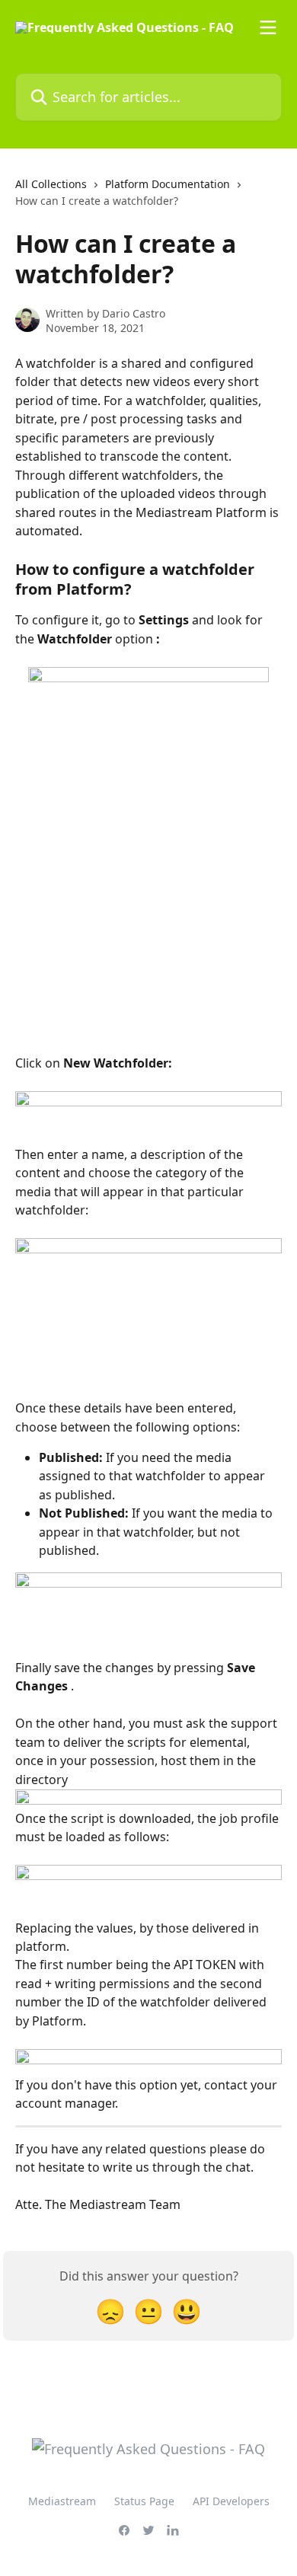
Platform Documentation (168, 184)
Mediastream (62, 2501)
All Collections (51, 184)
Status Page (144, 2501)
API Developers (231, 2501)
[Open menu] (268, 27)
